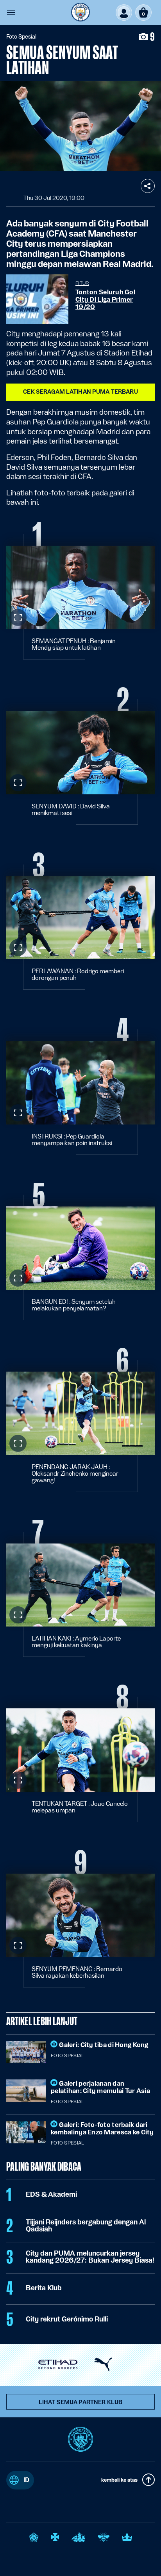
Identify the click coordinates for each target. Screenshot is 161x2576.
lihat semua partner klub (80, 2402)
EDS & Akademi (51, 2194)
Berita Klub (44, 2288)
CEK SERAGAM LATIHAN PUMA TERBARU (80, 392)
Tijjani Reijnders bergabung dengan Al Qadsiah (86, 2226)
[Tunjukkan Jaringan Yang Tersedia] (148, 186)
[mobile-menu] (11, 12)
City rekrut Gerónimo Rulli (67, 2319)
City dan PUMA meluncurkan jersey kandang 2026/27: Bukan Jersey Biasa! (90, 2257)
